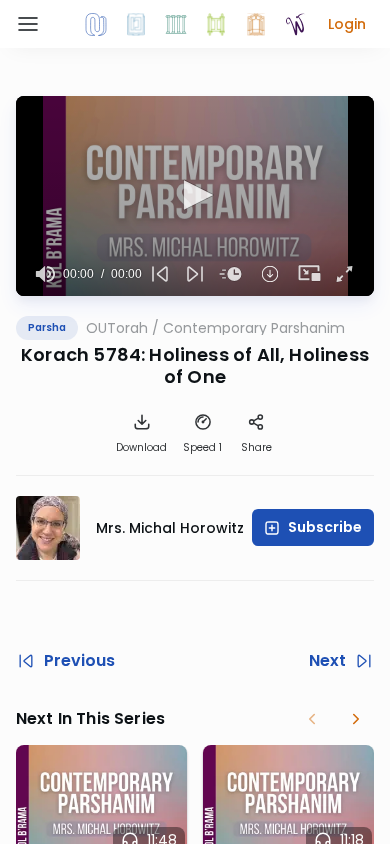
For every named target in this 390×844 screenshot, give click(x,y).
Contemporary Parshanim (254, 328)
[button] (347, 24)
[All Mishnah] (136, 24)
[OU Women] (296, 24)
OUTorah (117, 328)
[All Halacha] (176, 24)
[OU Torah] (96, 24)
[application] (195, 196)
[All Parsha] (216, 24)
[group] (45, 274)
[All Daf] (256, 24)
